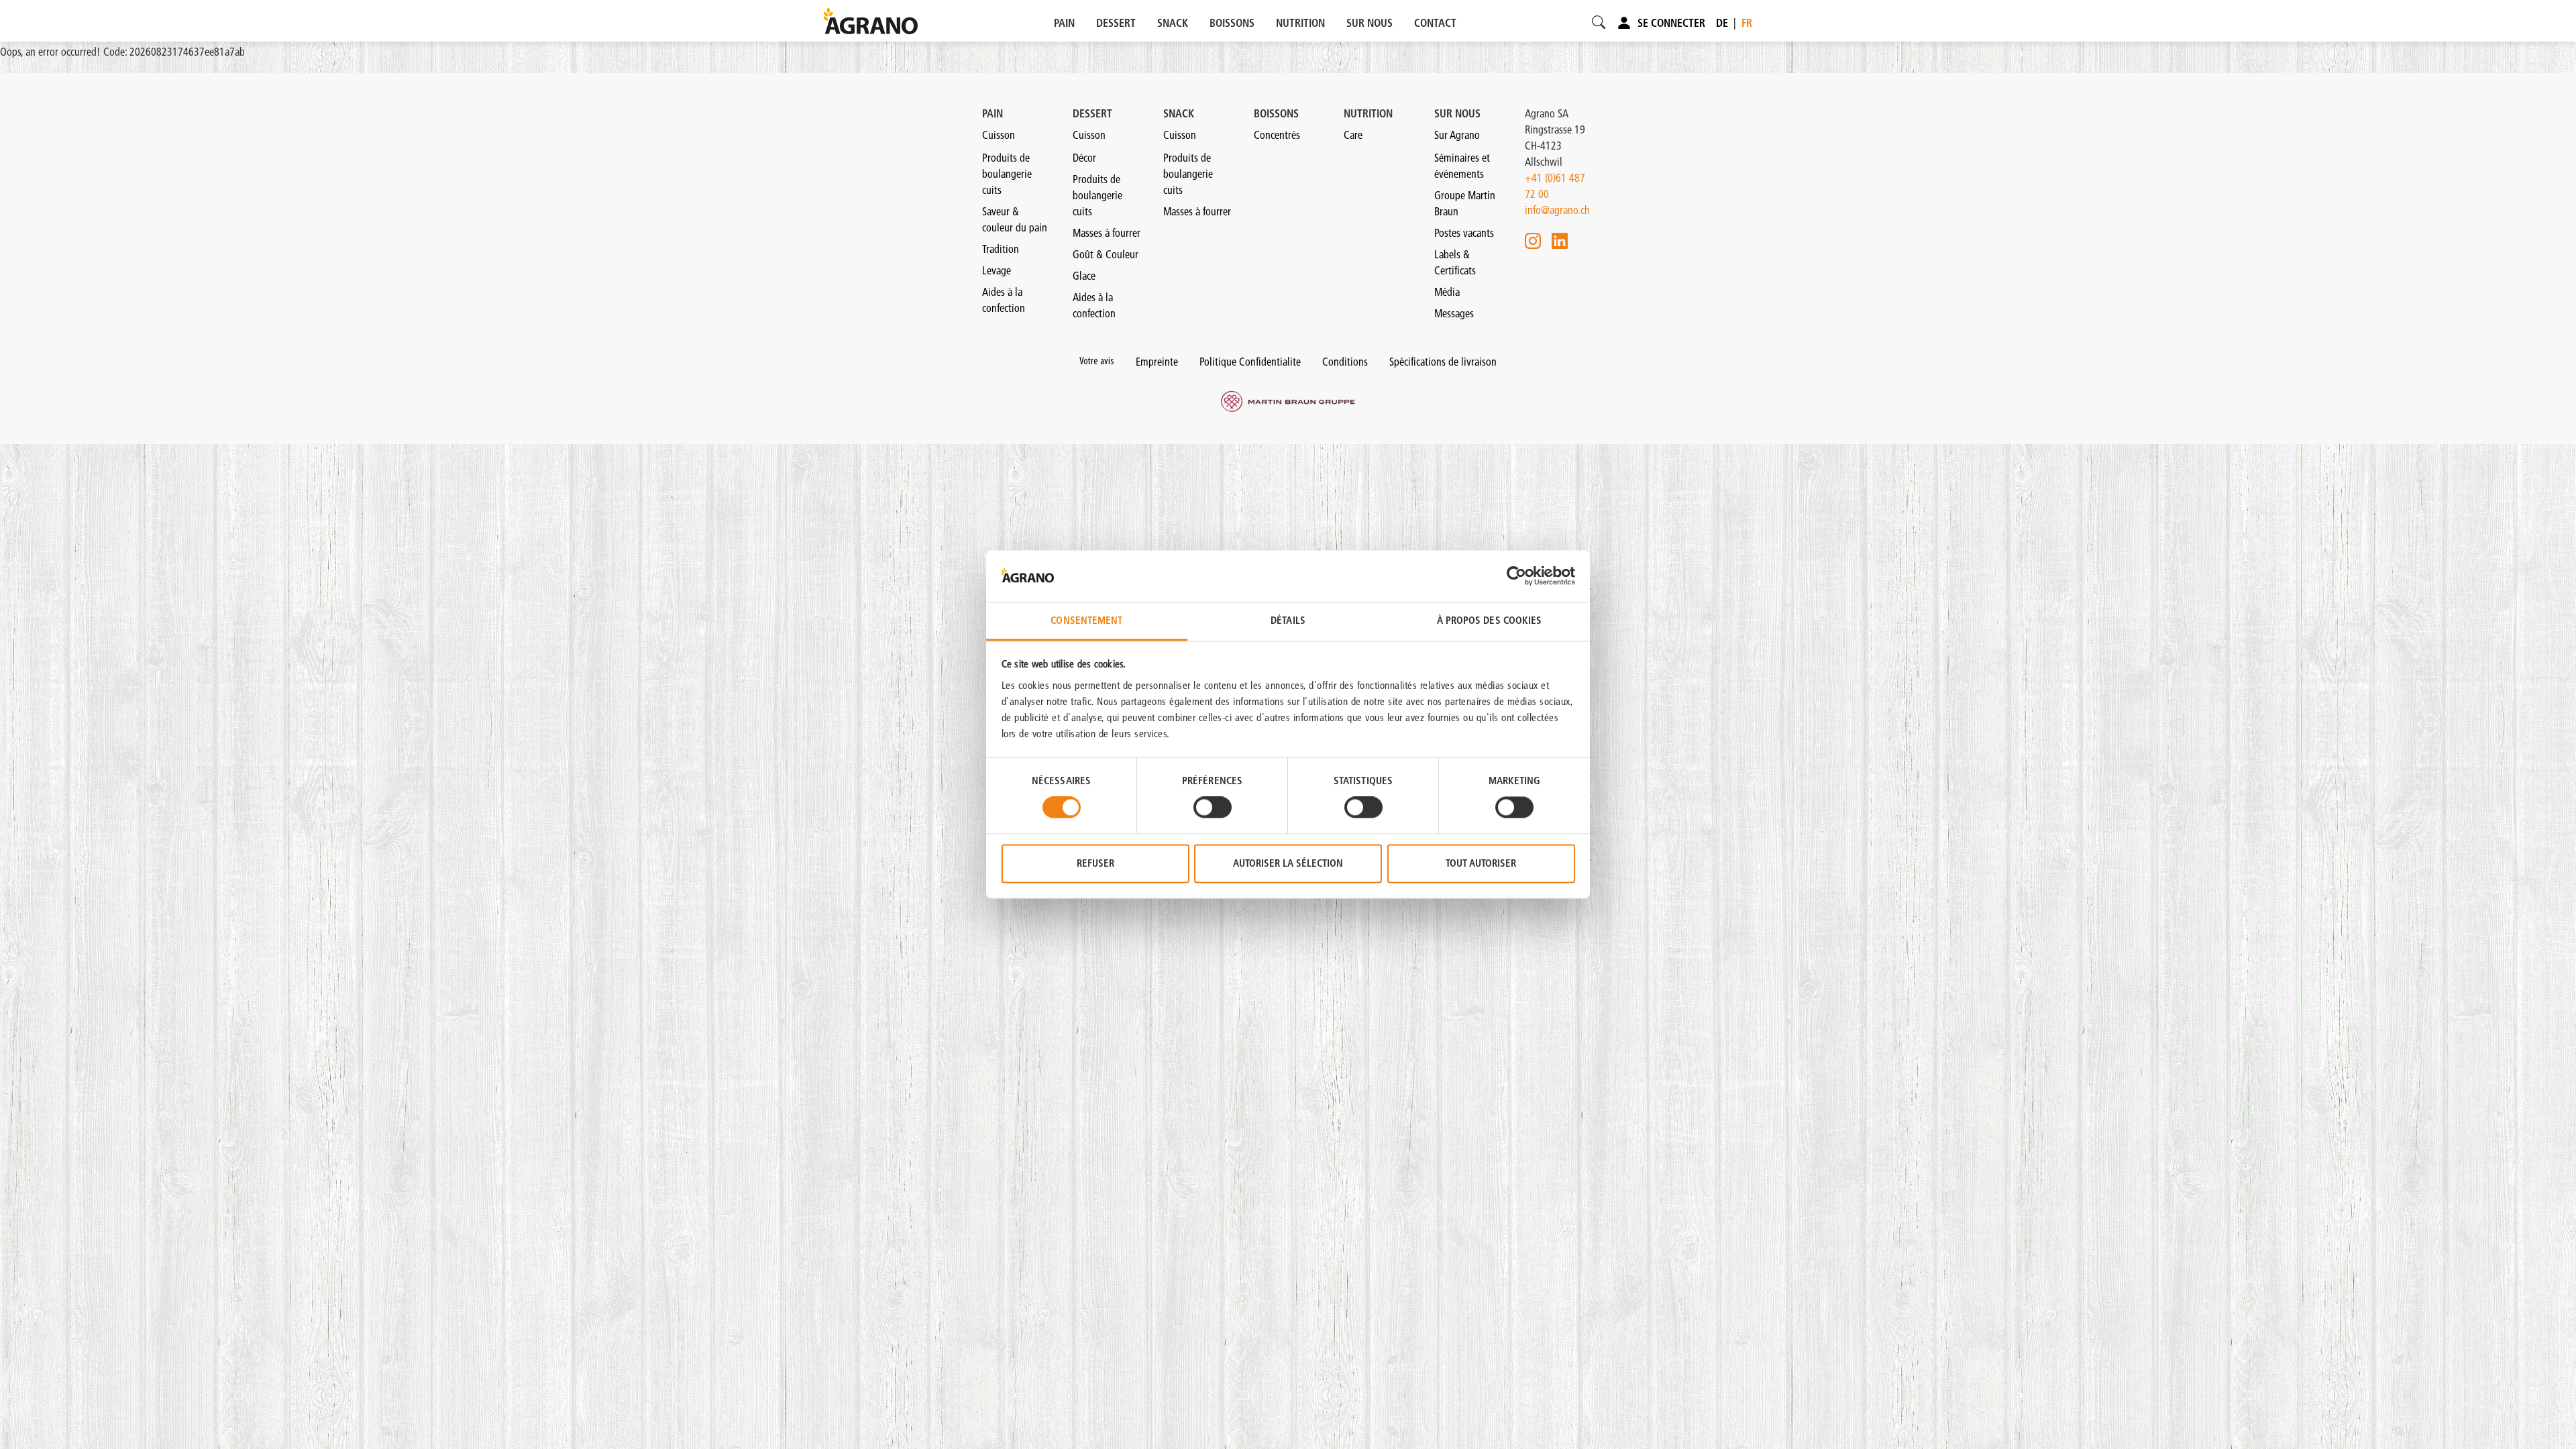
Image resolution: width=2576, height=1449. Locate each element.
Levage (997, 270)
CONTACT (1435, 23)
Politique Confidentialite (1250, 362)
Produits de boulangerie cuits (1007, 174)
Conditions (1345, 362)
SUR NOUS (1370, 23)
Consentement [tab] (1086, 620)
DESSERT (1116, 23)
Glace (1084, 276)
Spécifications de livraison (1443, 362)
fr (1747, 23)
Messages (1454, 313)
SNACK (1173, 23)
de (1722, 23)
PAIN (1064, 23)
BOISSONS (1232, 23)
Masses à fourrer (1107, 233)
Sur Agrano (1457, 135)
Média (1447, 292)
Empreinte (1157, 362)
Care (1353, 135)
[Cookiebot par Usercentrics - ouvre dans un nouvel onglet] (1516, 576)
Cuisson (999, 135)
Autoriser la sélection (1288, 863)
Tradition (1001, 249)
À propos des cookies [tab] (1490, 620)
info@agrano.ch (1557, 210)
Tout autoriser (1481, 863)
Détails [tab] (1288, 620)
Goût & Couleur (1106, 254)
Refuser (1095, 863)
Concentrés (1277, 135)
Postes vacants (1464, 233)
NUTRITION (1300, 23)
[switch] (1213, 808)
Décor (1084, 158)
